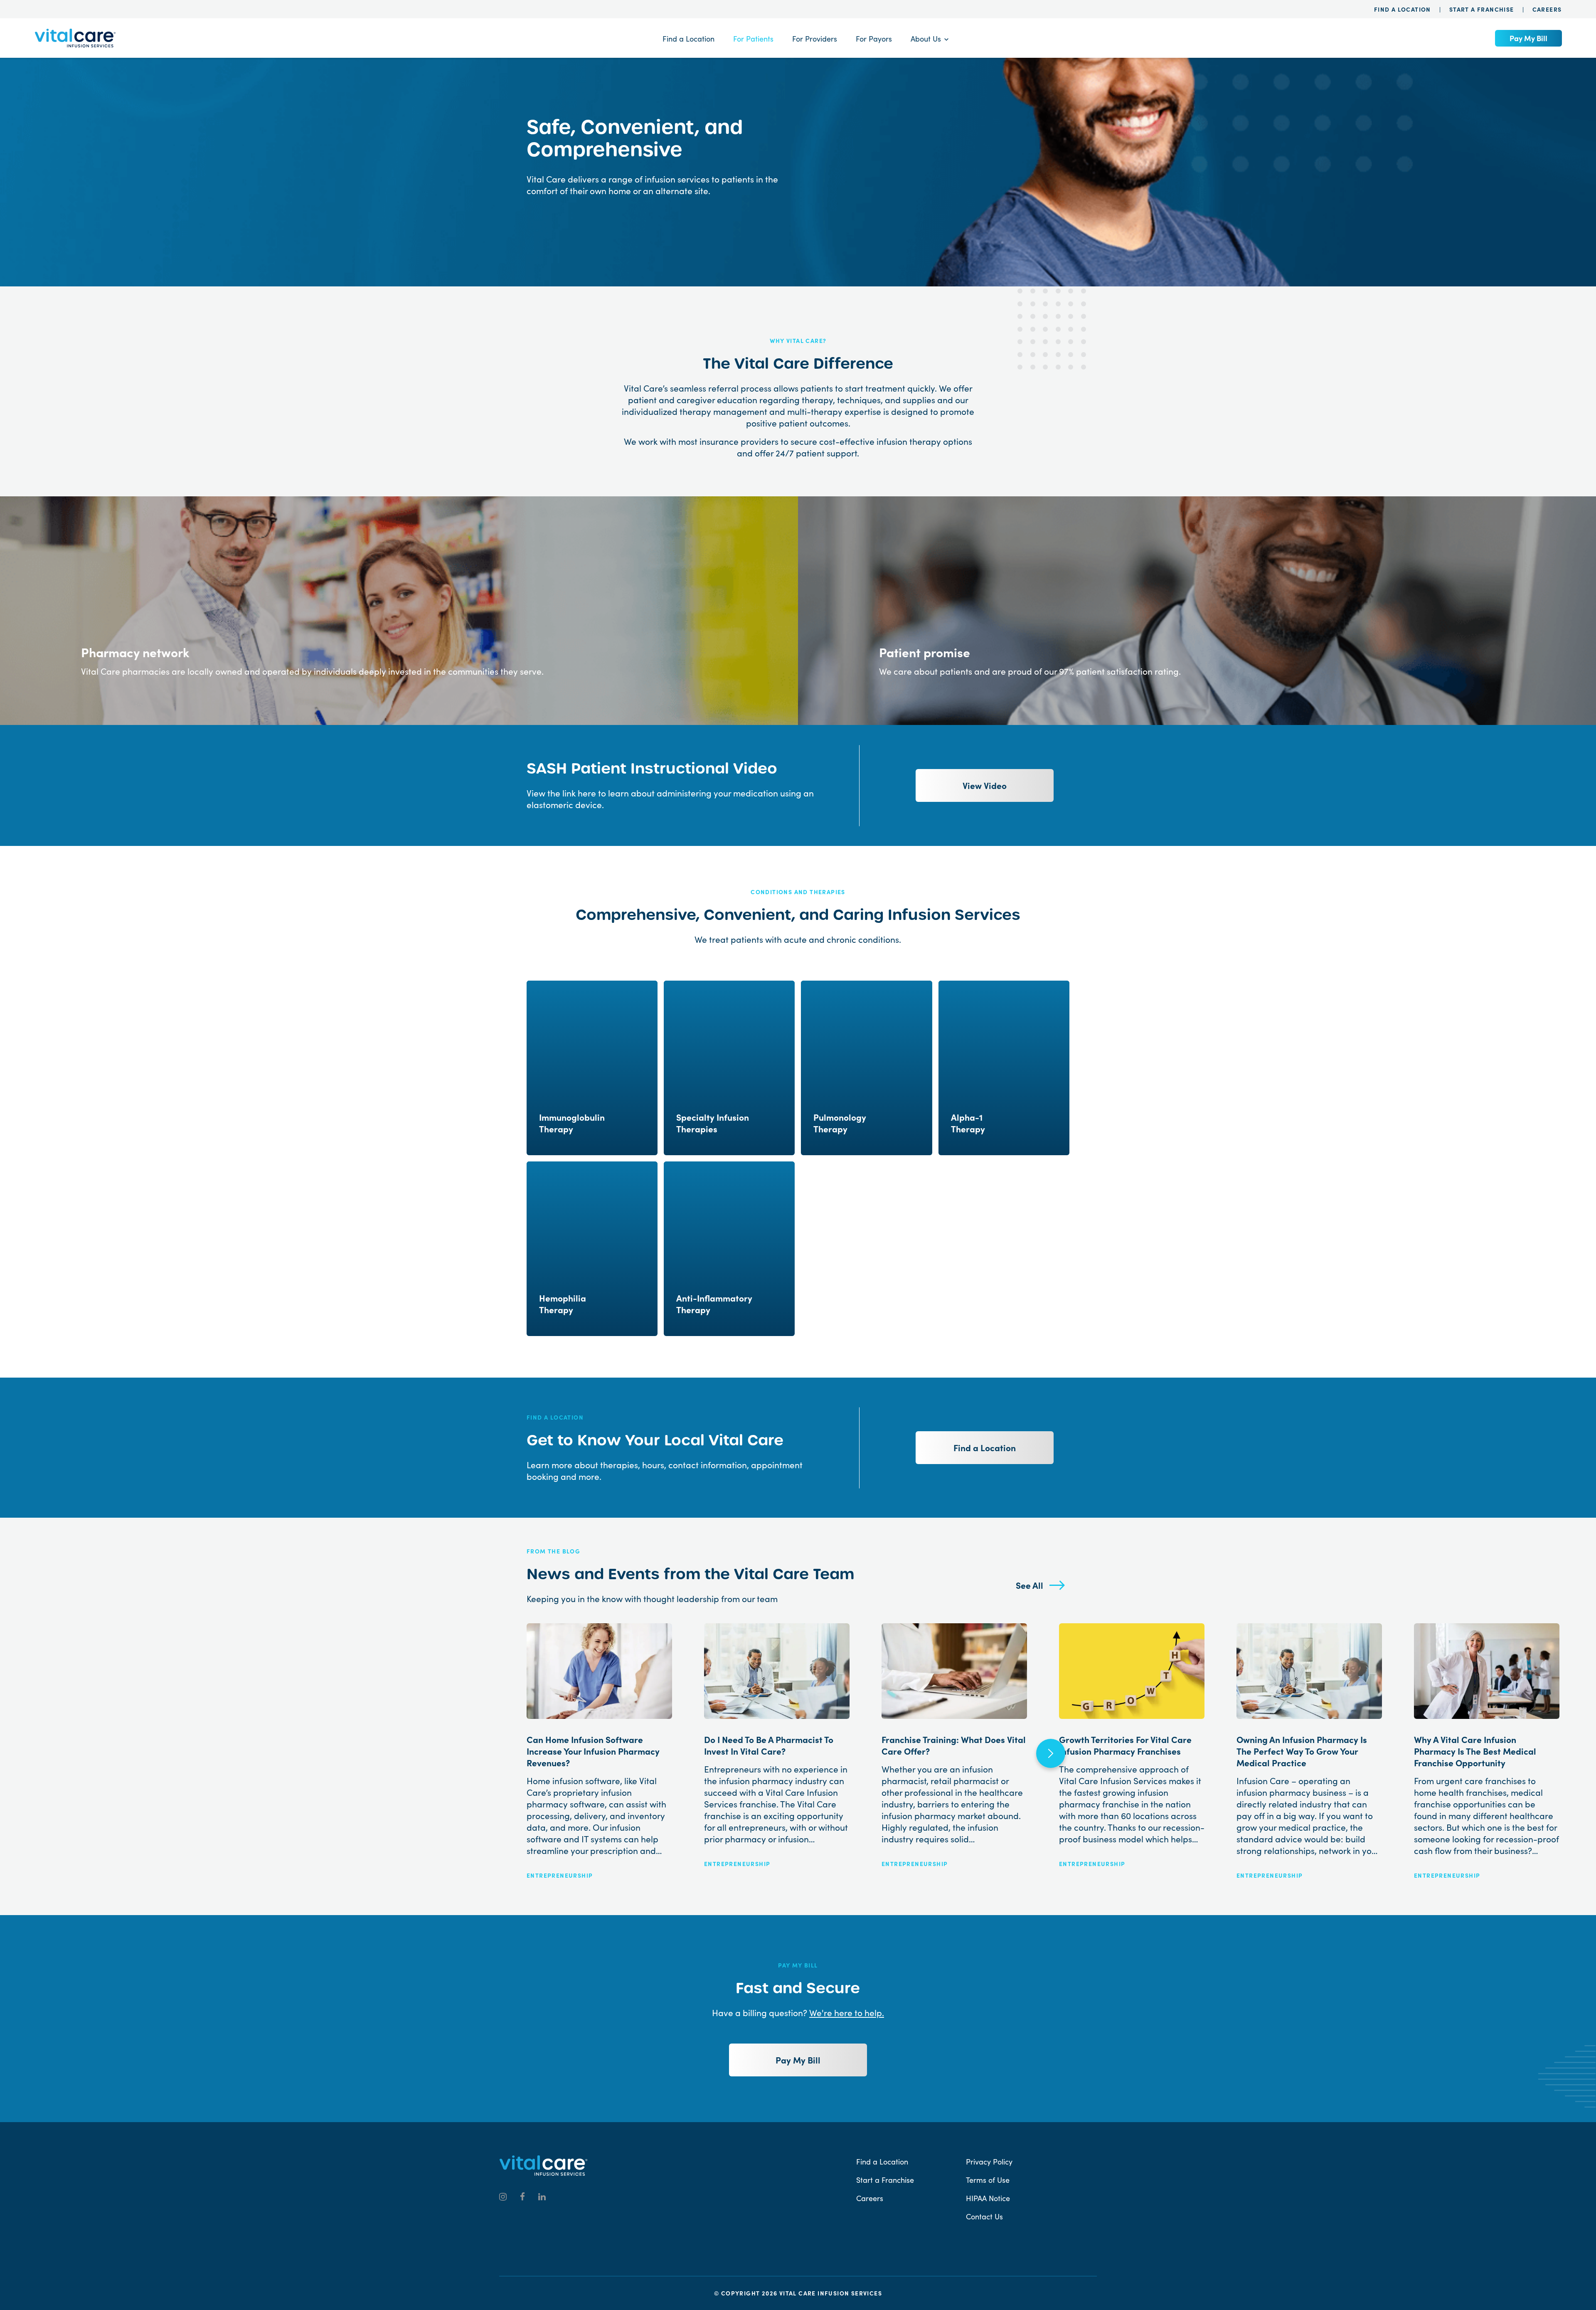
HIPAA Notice (988, 2198)
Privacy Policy (989, 2162)
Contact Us (984, 2216)
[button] (1051, 1753)
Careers (1547, 9)
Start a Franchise (1482, 9)
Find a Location (1403, 9)
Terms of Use (988, 2180)
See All (1030, 1585)
